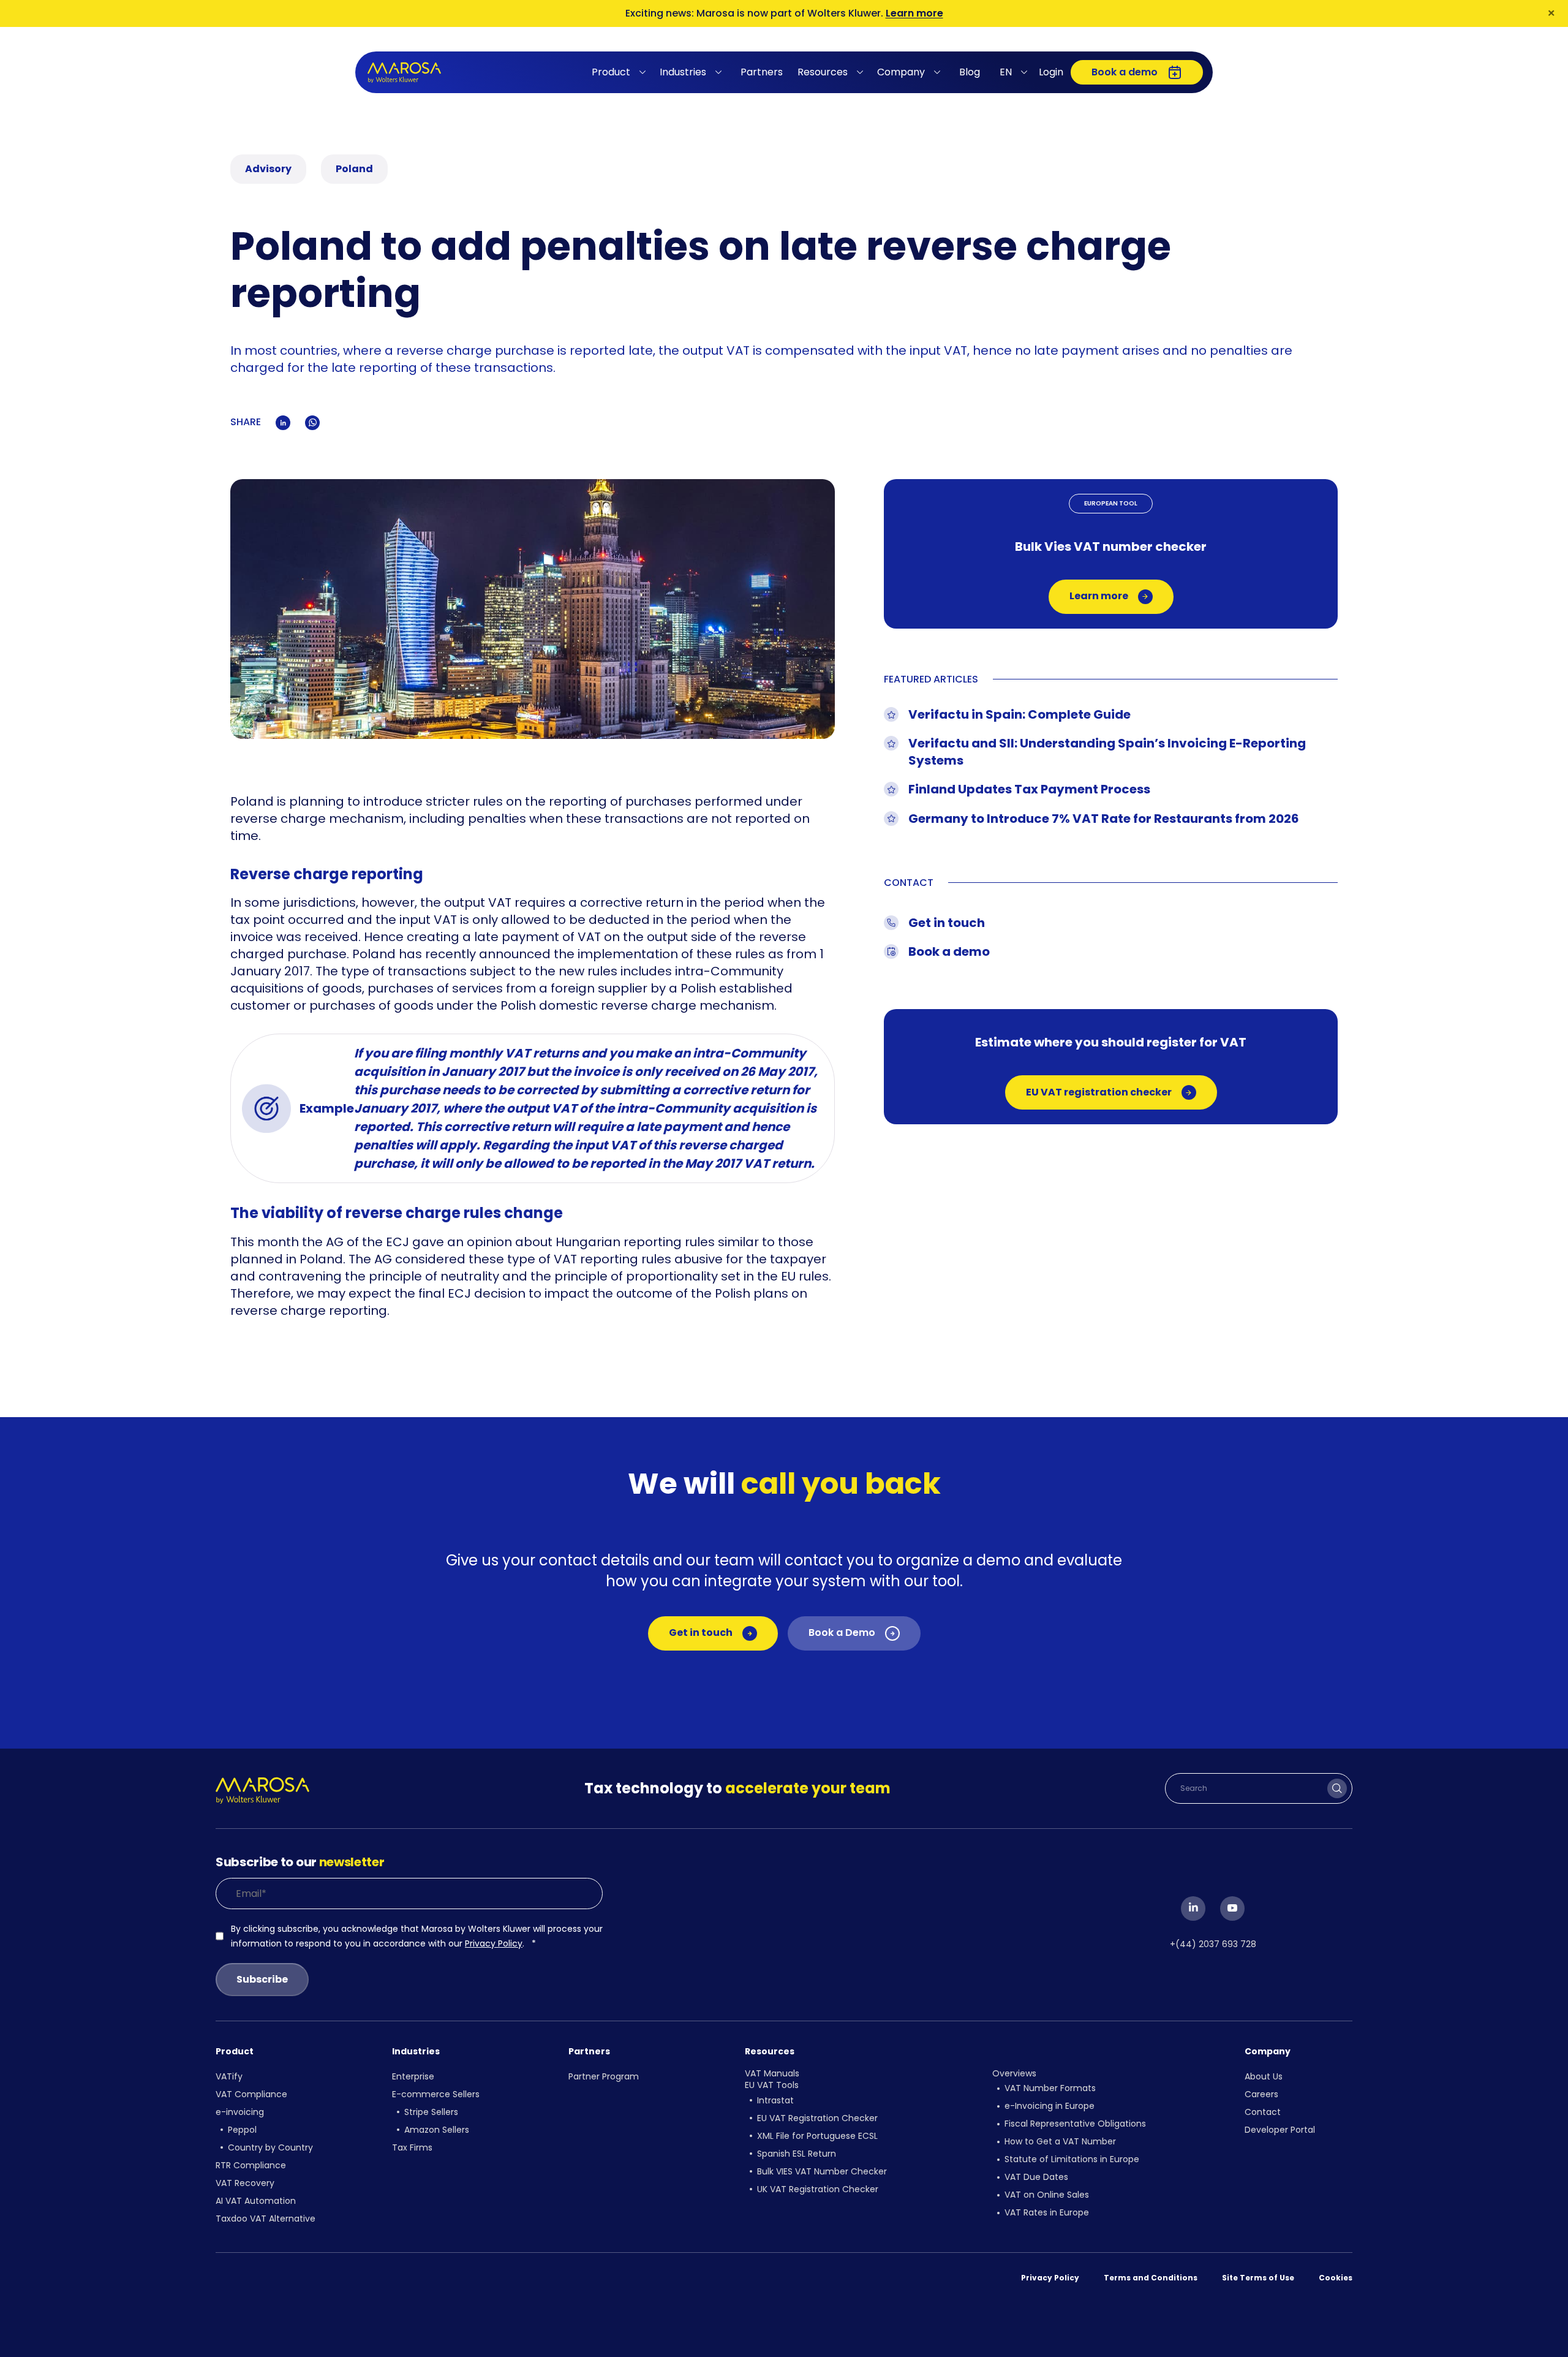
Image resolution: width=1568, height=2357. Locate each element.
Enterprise (413, 2076)
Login (1051, 72)
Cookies (1336, 2278)
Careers (1261, 2094)
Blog (970, 72)
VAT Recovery (245, 2183)
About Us (1264, 2076)
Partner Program (604, 2076)
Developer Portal (1280, 2130)
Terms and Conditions (1151, 2278)
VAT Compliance (251, 2094)
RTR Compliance (251, 2165)
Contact (1263, 2112)
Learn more (914, 13)
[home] (404, 73)
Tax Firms (412, 2147)
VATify (229, 2076)
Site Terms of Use (1258, 2278)
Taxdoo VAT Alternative (266, 2219)
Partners (762, 72)
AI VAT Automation (256, 2201)
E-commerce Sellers (436, 2094)
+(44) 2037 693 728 (1213, 1944)
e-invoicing (240, 2112)
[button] (621, 72)
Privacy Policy (494, 1943)
